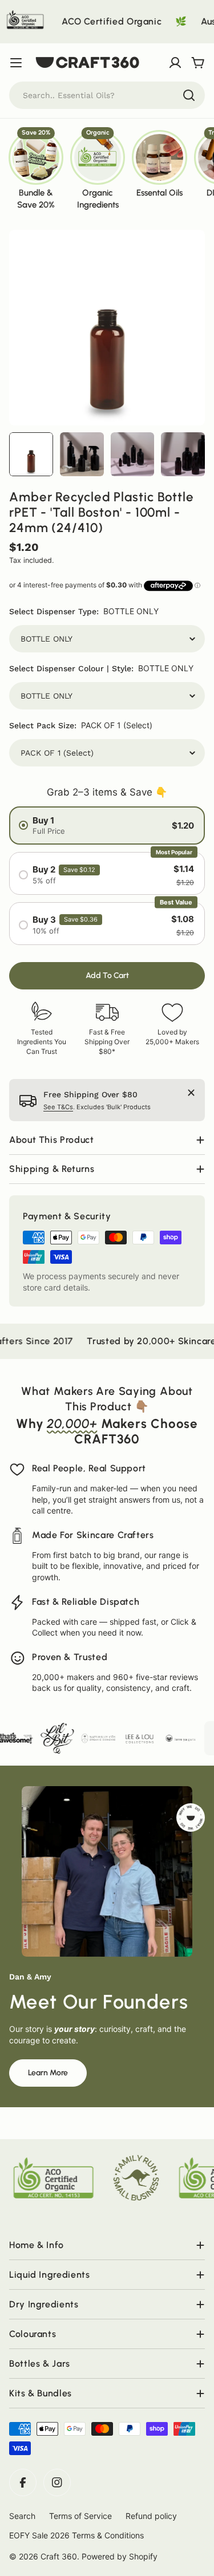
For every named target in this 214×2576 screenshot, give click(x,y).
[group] (36, 169)
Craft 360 (59, 2556)
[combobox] (107, 95)
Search (22, 2516)
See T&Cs (58, 1107)
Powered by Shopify (120, 2556)
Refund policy (151, 2516)
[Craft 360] (30, 1738)
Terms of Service (80, 2516)
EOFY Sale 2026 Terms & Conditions (76, 2535)
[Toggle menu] (16, 63)
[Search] (189, 95)
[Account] (175, 63)
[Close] (191, 1093)
